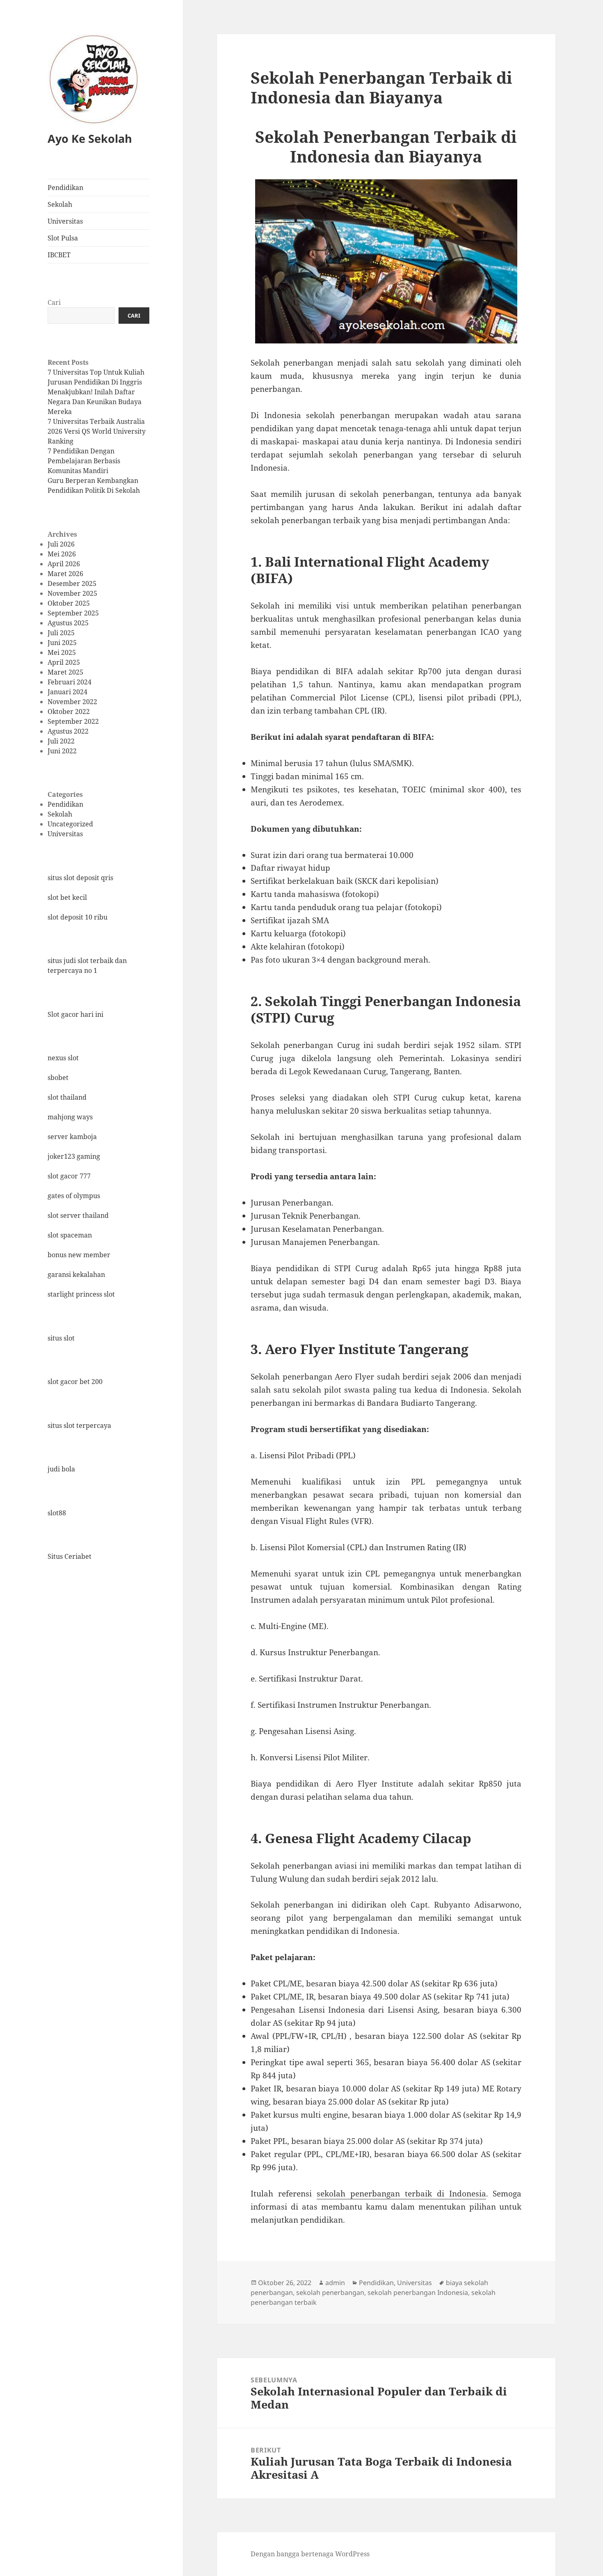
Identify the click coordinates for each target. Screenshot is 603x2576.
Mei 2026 (62, 554)
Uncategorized (70, 824)
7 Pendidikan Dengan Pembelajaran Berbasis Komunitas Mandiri (84, 461)
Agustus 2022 (68, 731)
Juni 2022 (62, 751)
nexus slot (63, 1058)
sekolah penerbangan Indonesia (418, 2292)
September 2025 (73, 613)
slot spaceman (70, 1235)
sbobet (58, 1078)
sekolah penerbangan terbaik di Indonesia (401, 2194)
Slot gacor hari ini (75, 1014)
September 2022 (73, 721)
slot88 (57, 1513)
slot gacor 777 (69, 1176)
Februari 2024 (70, 682)
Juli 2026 (61, 544)
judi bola (61, 1469)
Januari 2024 (67, 692)
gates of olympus (74, 1196)
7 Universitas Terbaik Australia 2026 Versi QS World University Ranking (97, 431)
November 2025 (72, 593)
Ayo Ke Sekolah (90, 138)
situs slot (61, 1338)
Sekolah (60, 204)
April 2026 (64, 564)
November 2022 (72, 702)
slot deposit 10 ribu (78, 917)
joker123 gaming (74, 1156)
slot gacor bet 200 (75, 1382)
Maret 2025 (65, 672)
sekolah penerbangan (330, 2292)
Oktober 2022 (69, 711)
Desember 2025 (72, 583)
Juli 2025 (61, 633)
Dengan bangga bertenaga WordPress (310, 2554)
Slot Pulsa (63, 238)
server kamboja (72, 1137)
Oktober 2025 (69, 603)
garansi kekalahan (76, 1274)
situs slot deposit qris (80, 878)
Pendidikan (65, 188)
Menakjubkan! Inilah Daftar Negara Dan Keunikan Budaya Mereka (95, 402)
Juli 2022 (61, 741)
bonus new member (79, 1255)
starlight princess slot (81, 1294)
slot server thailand (78, 1215)
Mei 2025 (62, 652)
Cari (54, 302)
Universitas (65, 221)
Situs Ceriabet (70, 1556)
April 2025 (64, 662)
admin (335, 2283)
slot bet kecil (67, 897)
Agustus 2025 (68, 623)
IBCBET (59, 255)
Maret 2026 (65, 574)
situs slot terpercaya (79, 1425)
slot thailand (67, 1097)
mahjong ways (70, 1117)
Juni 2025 (62, 643)
